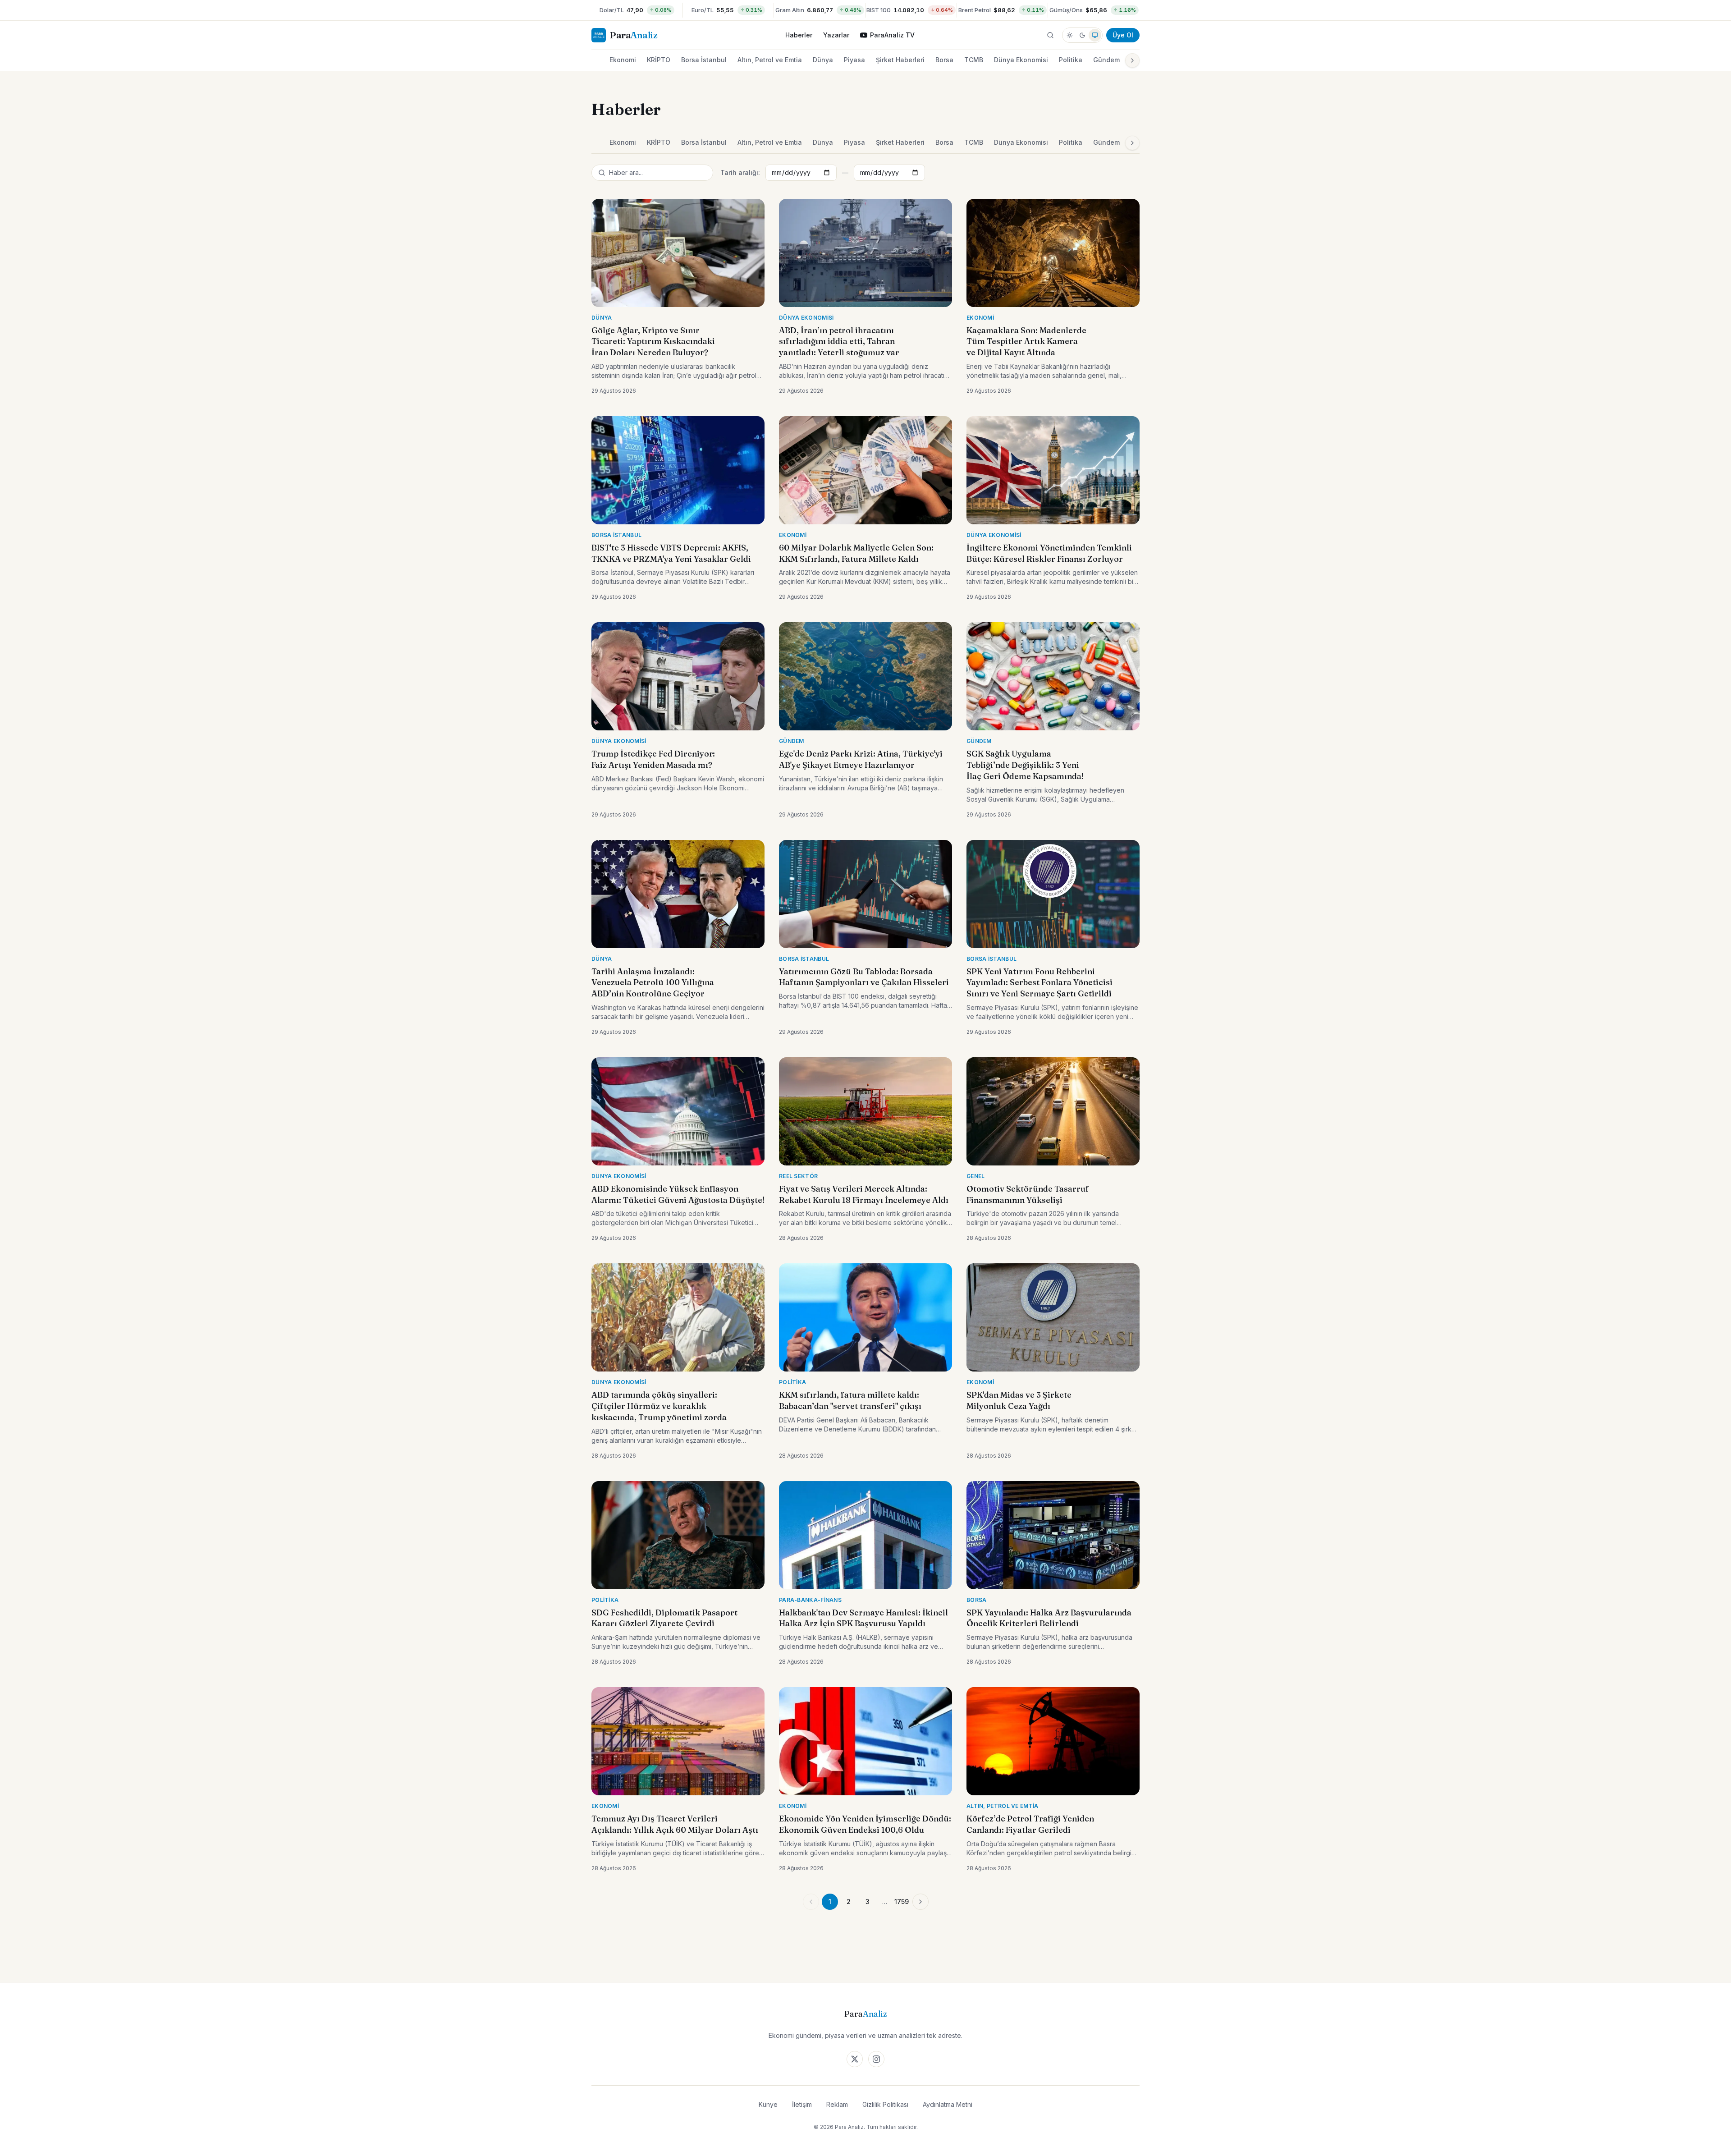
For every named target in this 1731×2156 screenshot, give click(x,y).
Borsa (944, 60)
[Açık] (1070, 35)
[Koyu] (1082, 35)
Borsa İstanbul (704, 60)
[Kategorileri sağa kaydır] (1132, 60)
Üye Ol (1123, 35)
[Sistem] (1095, 35)
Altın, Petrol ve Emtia (770, 60)
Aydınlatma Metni (948, 2104)
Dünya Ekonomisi (1021, 60)
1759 (902, 1901)
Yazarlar (836, 35)
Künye (768, 2104)
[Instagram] (876, 2059)
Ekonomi (623, 60)
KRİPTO (659, 60)
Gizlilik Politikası (885, 2104)
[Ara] (1050, 35)
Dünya (823, 60)
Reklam (837, 2104)
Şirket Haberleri (900, 60)
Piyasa (854, 60)
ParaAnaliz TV (892, 35)
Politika (1071, 60)
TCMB (974, 60)
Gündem (1106, 60)
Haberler (799, 35)
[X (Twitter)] (855, 2059)
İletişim (802, 2104)
